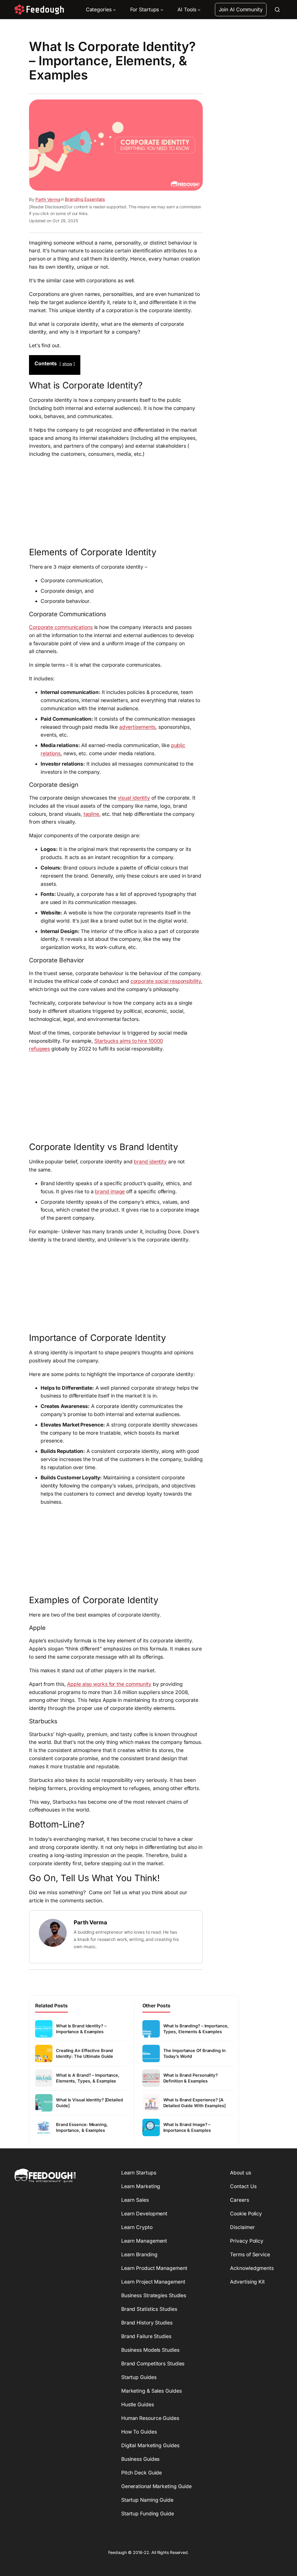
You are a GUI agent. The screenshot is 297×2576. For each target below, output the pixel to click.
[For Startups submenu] (162, 10)
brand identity (150, 1162)
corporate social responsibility (166, 981)
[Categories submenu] (114, 10)
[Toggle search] (277, 10)
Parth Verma (48, 199)
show (67, 364)
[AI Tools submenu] (199, 10)
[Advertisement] (116, 501)
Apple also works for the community (109, 1684)
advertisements (137, 727)
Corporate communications (61, 627)
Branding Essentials (85, 199)
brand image (110, 1191)
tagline (91, 814)
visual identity (134, 798)
